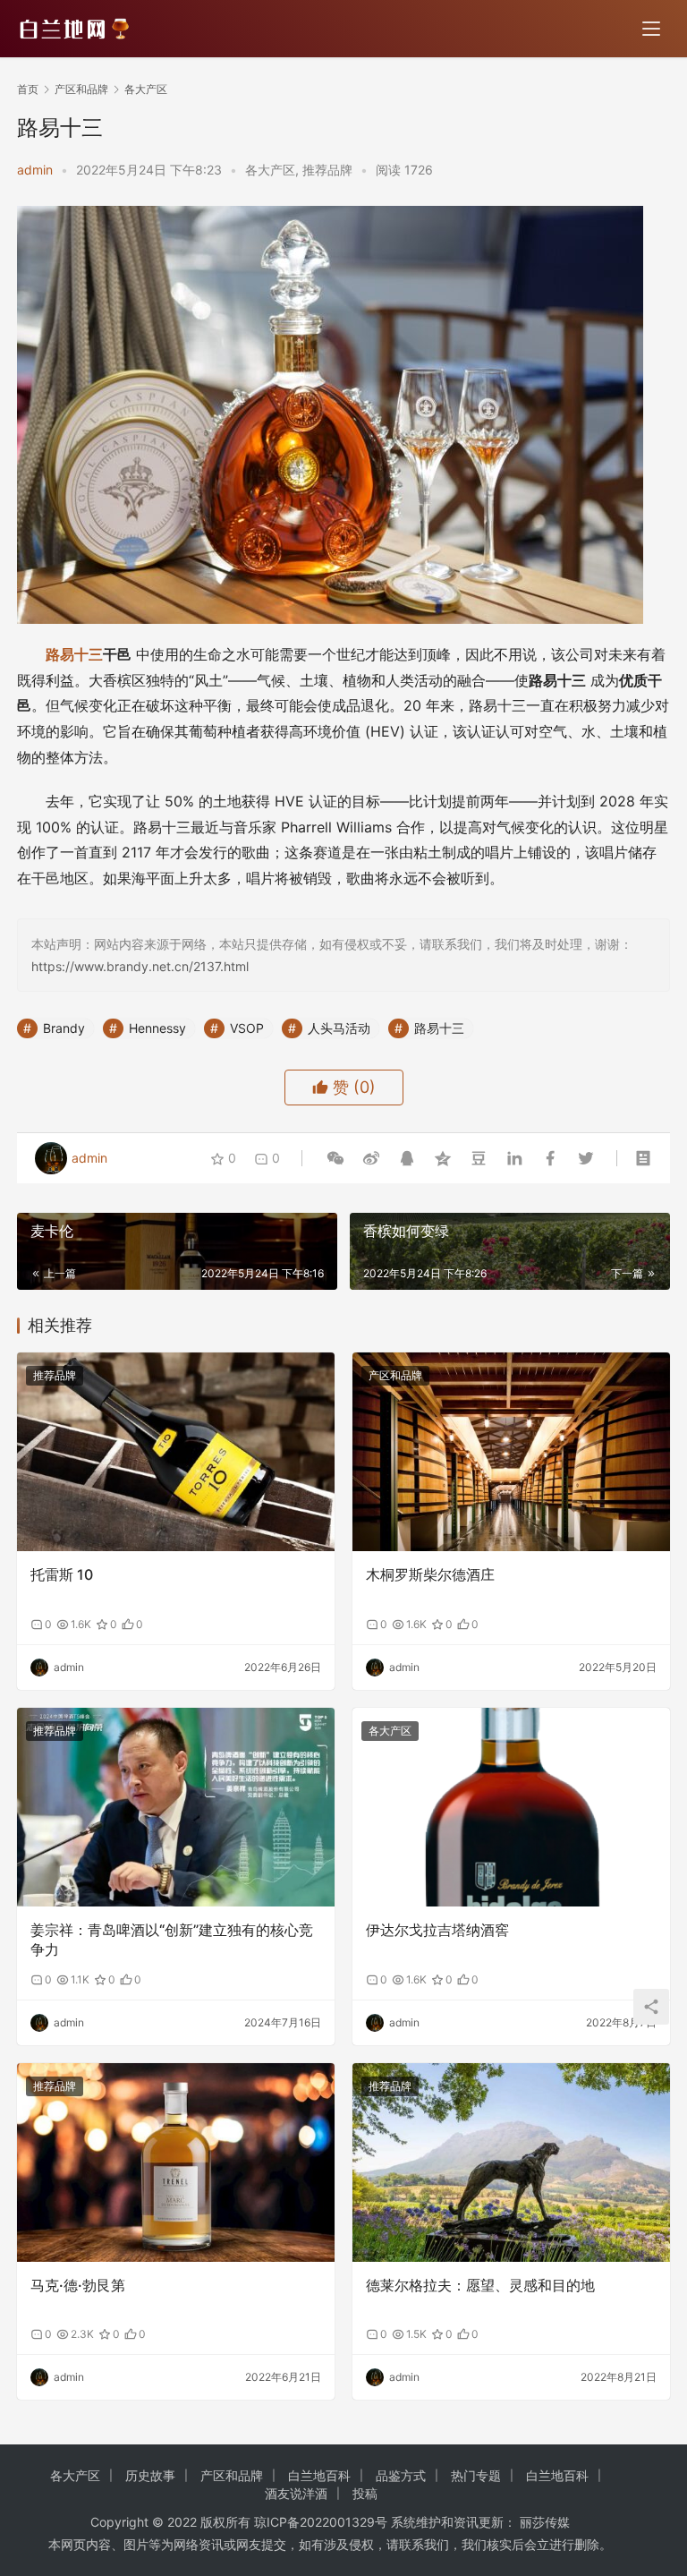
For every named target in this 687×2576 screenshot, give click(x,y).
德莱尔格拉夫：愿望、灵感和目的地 (480, 2285)
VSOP (247, 1028)
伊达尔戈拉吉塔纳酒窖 (437, 1930)
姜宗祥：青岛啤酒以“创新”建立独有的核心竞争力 (172, 1940)
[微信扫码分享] (335, 1158)
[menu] (651, 29)
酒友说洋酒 (296, 2493)
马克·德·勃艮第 (78, 2285)
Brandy (64, 1028)
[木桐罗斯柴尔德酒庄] (511, 1452)
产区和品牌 (395, 1375)
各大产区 (270, 170)
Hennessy (157, 1028)
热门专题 (476, 2475)
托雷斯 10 (62, 1574)
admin (35, 170)
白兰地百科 (319, 2475)
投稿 (365, 2493)
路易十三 (74, 654)
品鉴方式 (401, 2475)
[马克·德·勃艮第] (176, 2162)
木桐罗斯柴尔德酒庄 (430, 1574)
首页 (28, 89)
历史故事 (150, 2475)
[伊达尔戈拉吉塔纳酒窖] (511, 1807)
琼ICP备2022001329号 (321, 2522)
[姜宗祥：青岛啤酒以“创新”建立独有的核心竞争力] (176, 1807)
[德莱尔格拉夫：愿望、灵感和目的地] (511, 2162)
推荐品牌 (327, 170)
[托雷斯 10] (176, 1452)
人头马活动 (339, 1028)
